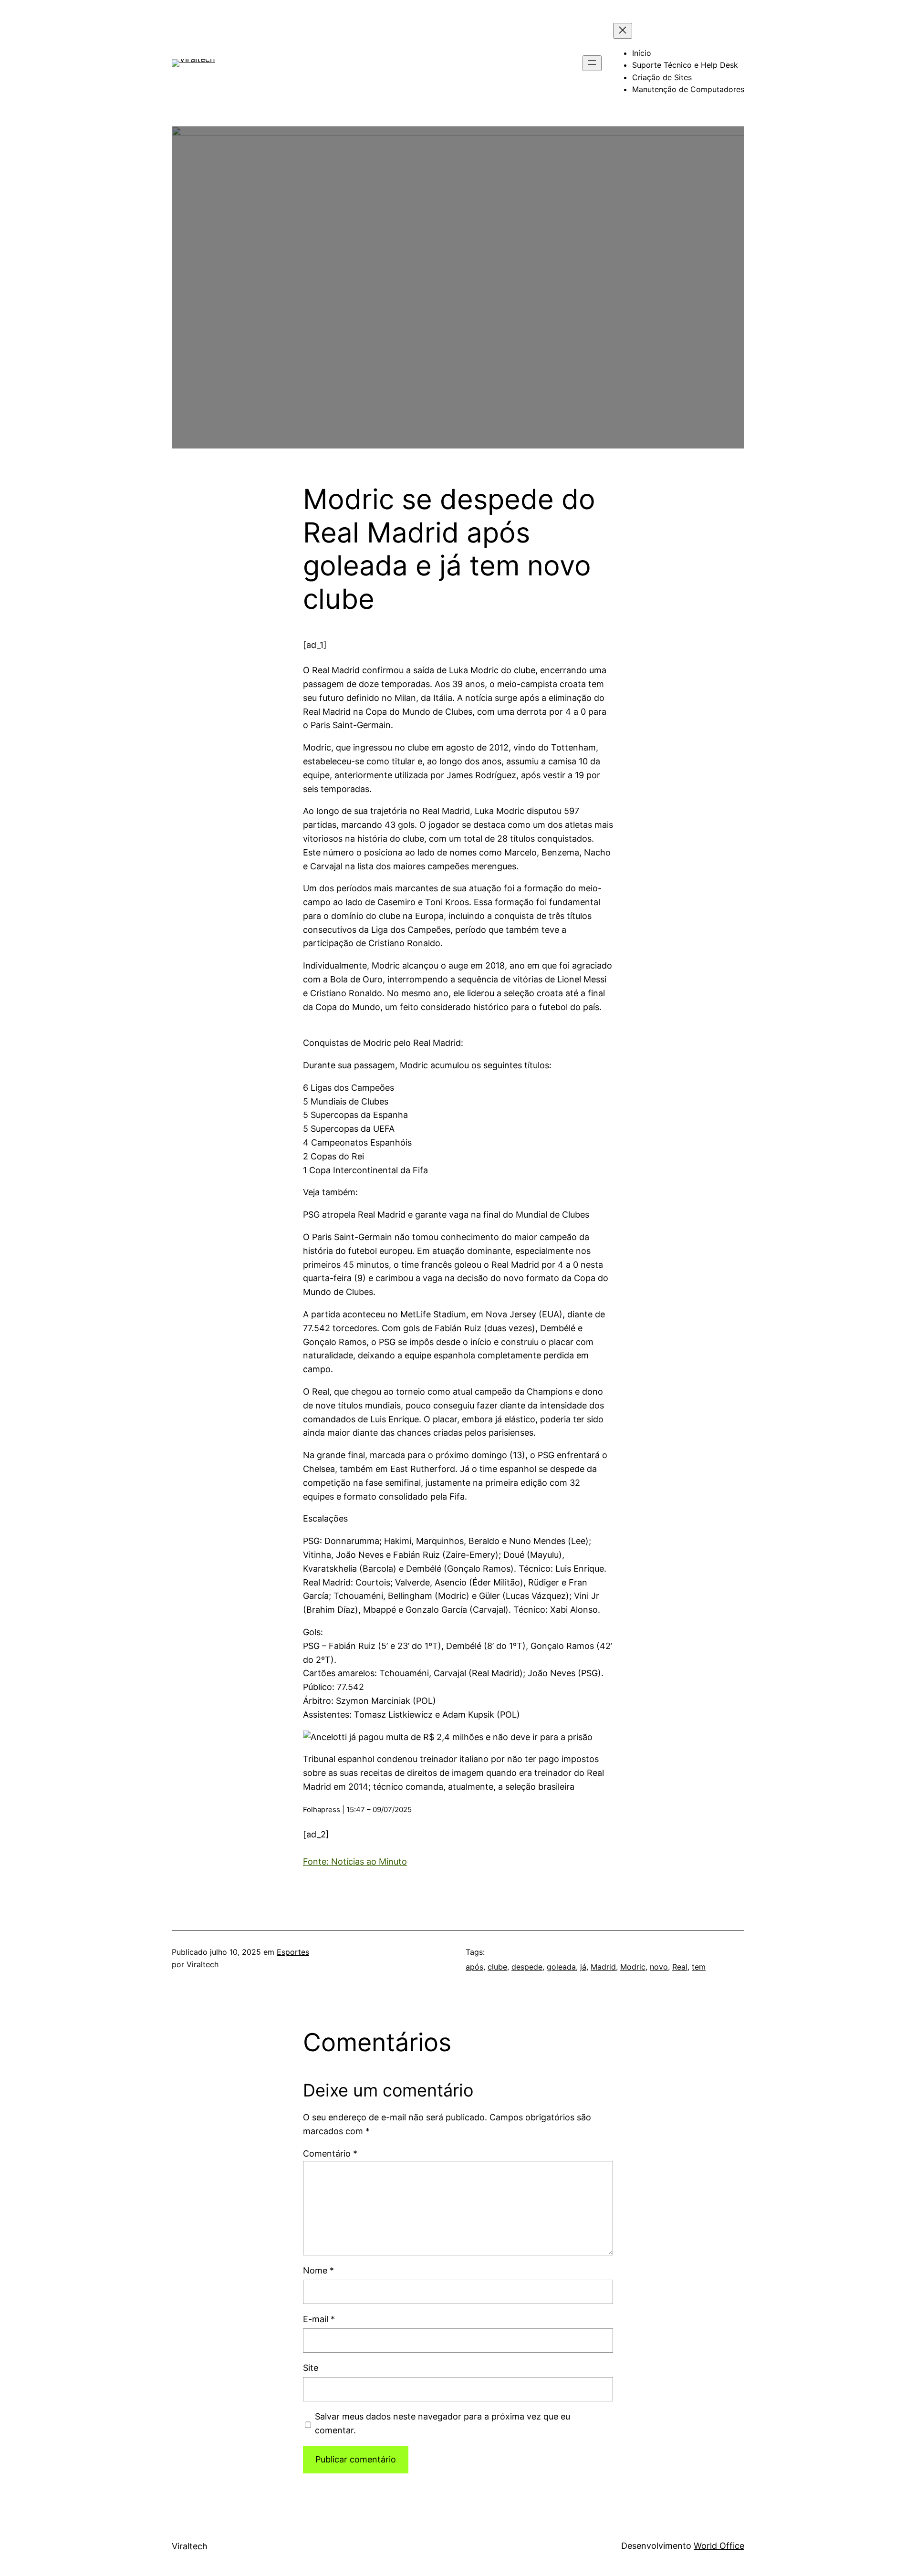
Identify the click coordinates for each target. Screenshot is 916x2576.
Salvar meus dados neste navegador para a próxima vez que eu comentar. (442, 2423)
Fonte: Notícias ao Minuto (355, 1862)
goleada (561, 1967)
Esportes (293, 1952)
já (583, 1967)
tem (699, 1967)
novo (659, 1967)
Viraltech (190, 2546)
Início (642, 53)
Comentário (330, 2154)
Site (311, 2368)
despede (527, 1967)
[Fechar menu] (623, 31)
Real (680, 1967)
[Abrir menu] (592, 63)
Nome (318, 2270)
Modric (633, 1967)
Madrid (603, 1967)
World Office (719, 2546)
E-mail (319, 2319)
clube (497, 1967)
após (474, 1967)
